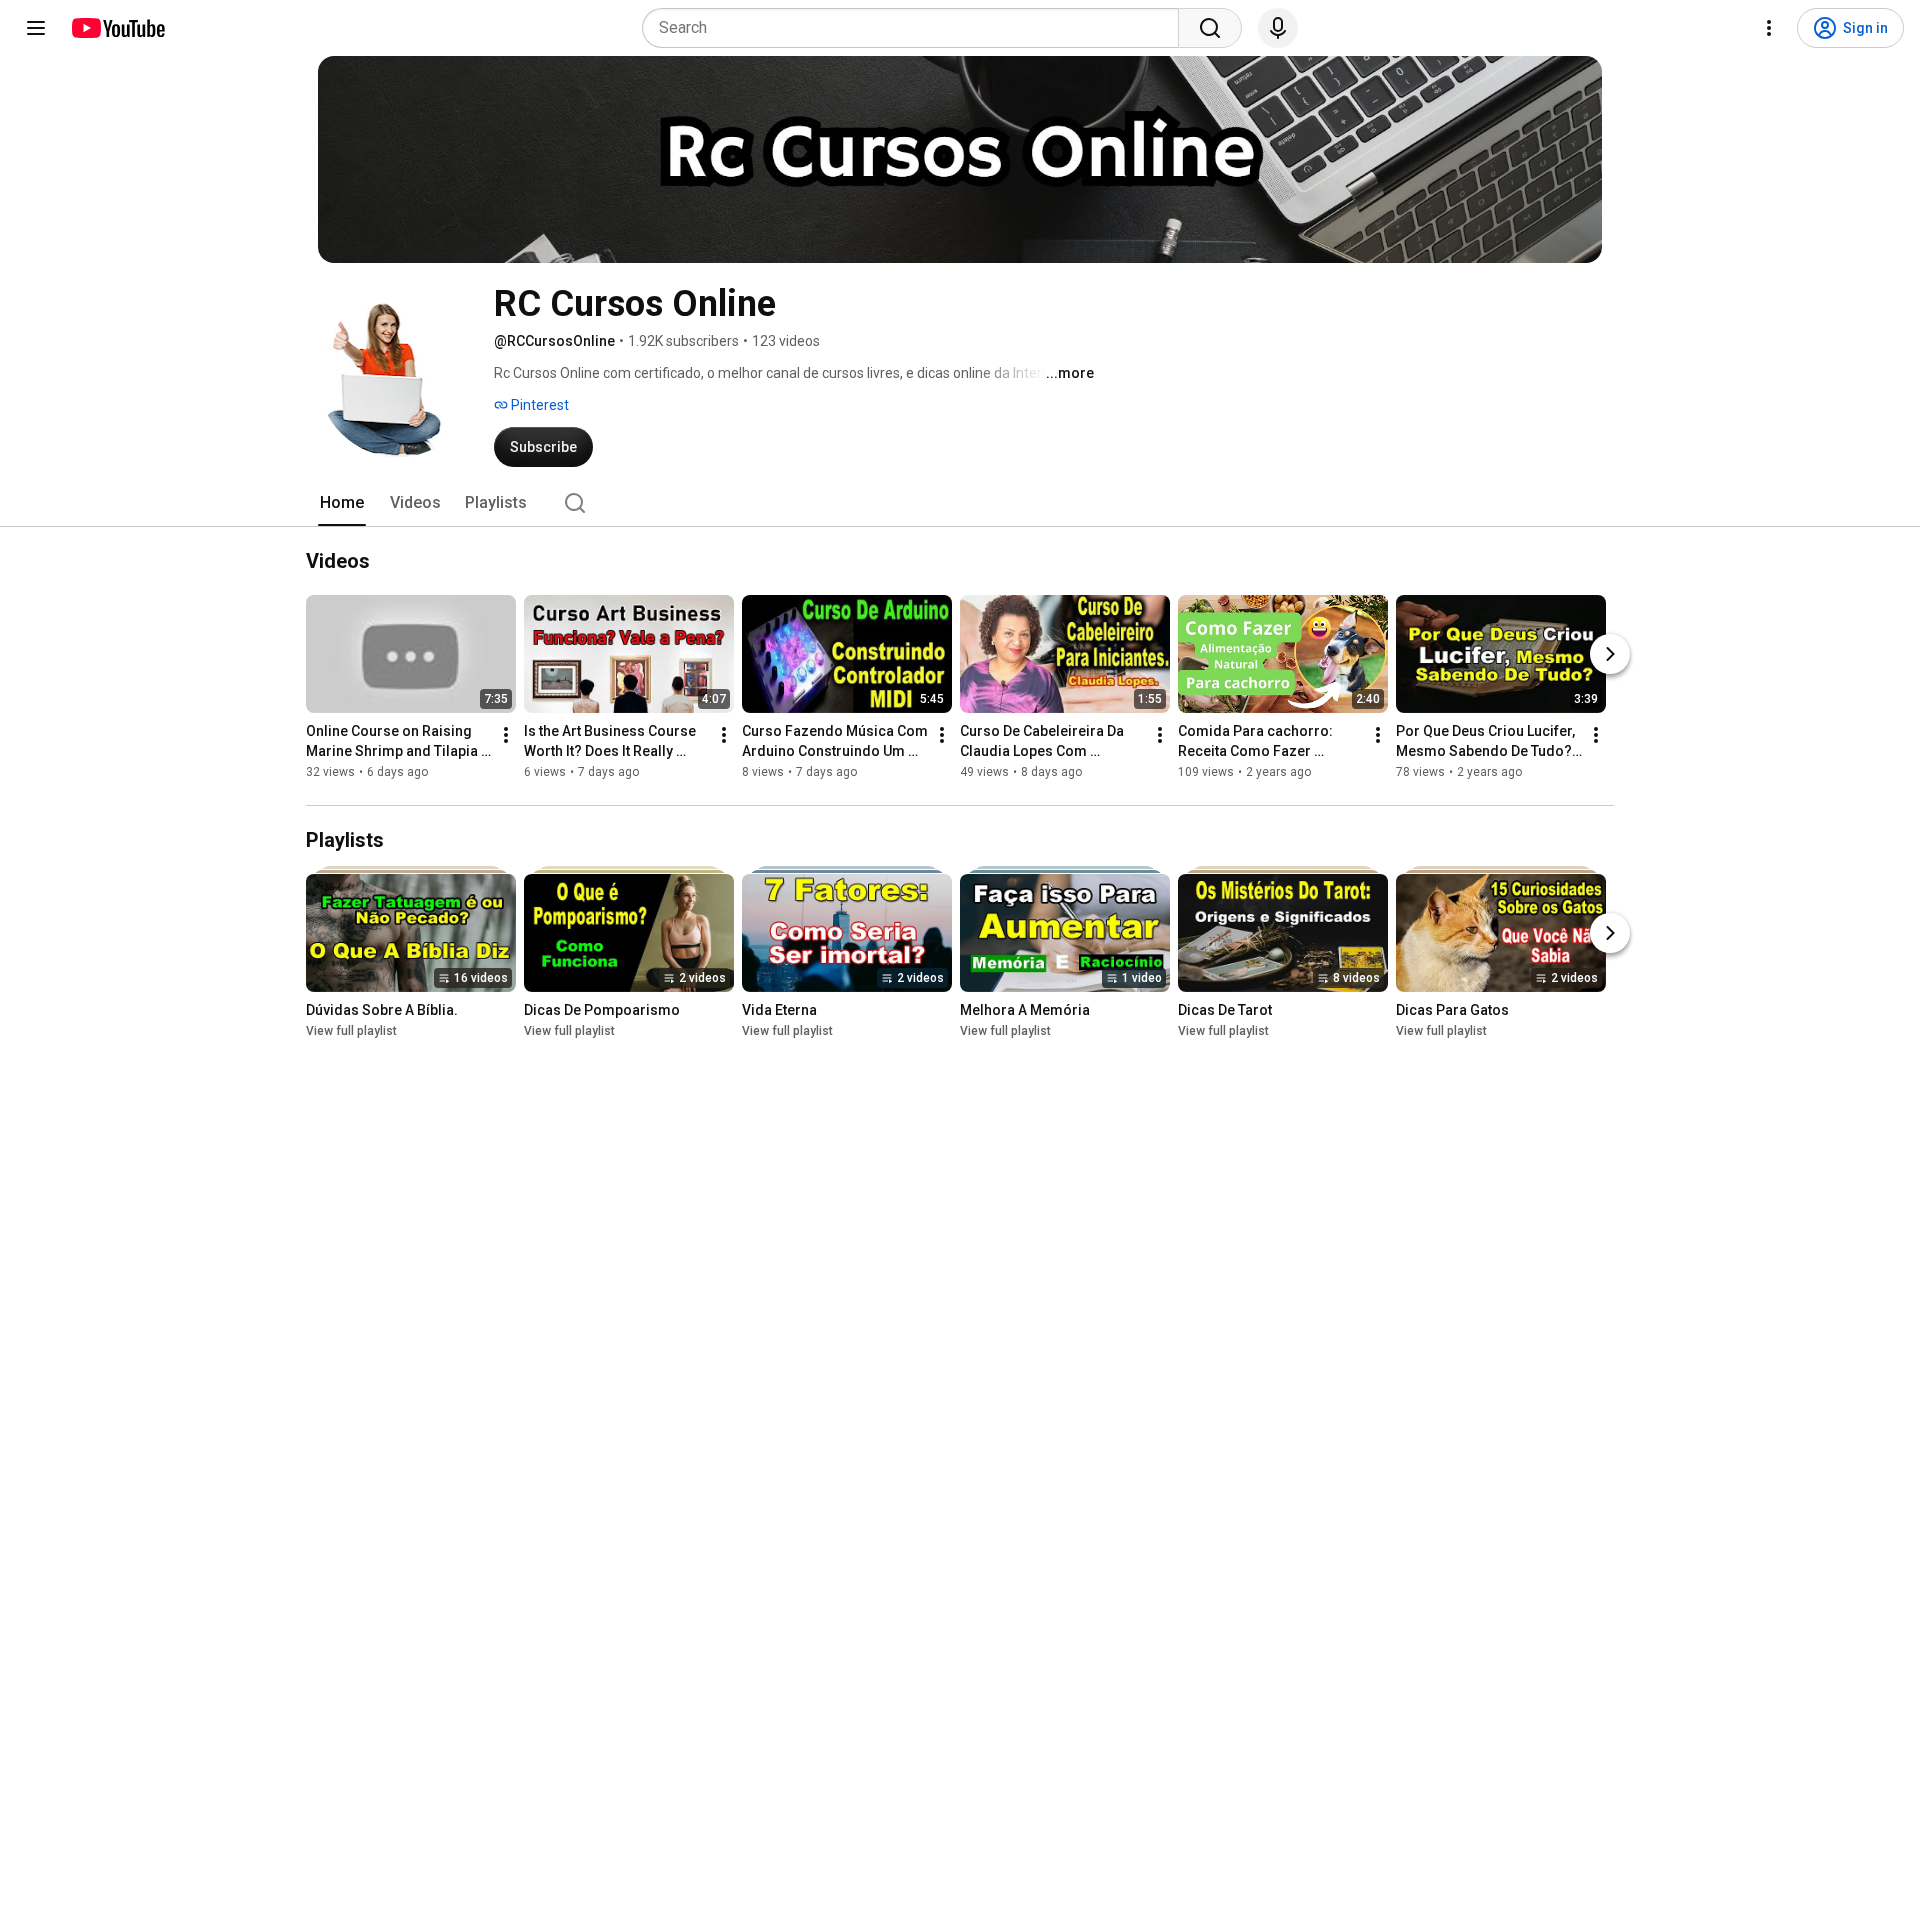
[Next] (1610, 654)
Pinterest (538, 405)
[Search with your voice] (1278, 28)
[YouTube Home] (117, 28)
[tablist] (960, 503)
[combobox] (916, 28)
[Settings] (1769, 28)
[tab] (342, 503)
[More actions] (506, 735)
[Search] (1210, 28)
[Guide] (36, 28)
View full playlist (351, 1031)
